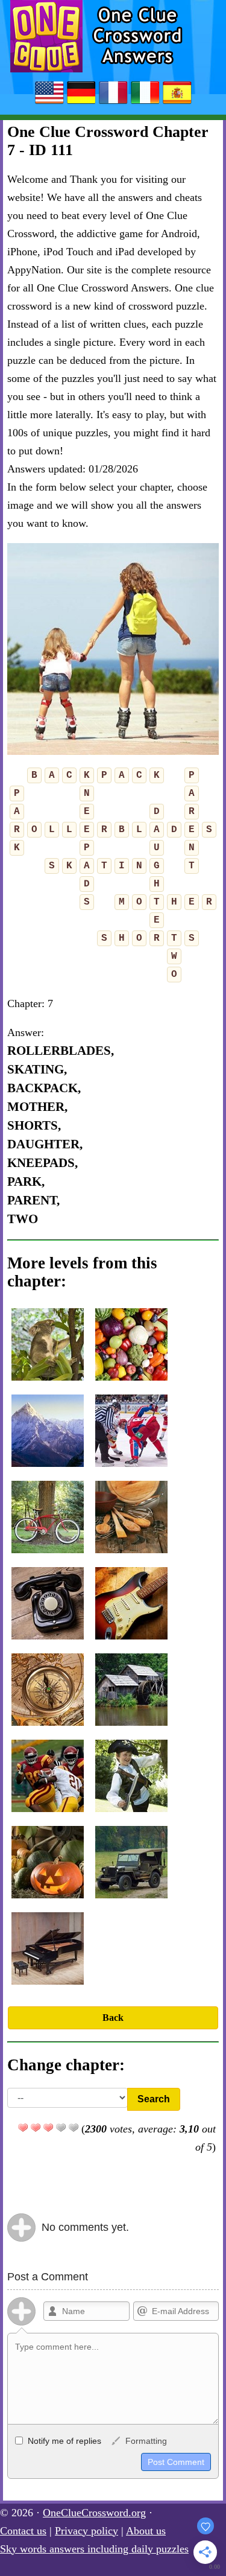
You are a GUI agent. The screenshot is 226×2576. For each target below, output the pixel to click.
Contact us (23, 2531)
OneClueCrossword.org (94, 2513)
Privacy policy (86, 2531)
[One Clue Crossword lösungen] (81, 103)
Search (154, 2099)
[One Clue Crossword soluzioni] (145, 103)
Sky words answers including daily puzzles (94, 2549)
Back (113, 2018)
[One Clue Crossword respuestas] (177, 103)
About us (146, 2531)
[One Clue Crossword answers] (49, 103)
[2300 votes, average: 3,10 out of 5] (23, 2128)
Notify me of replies (63, 2441)
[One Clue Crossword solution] (113, 103)
